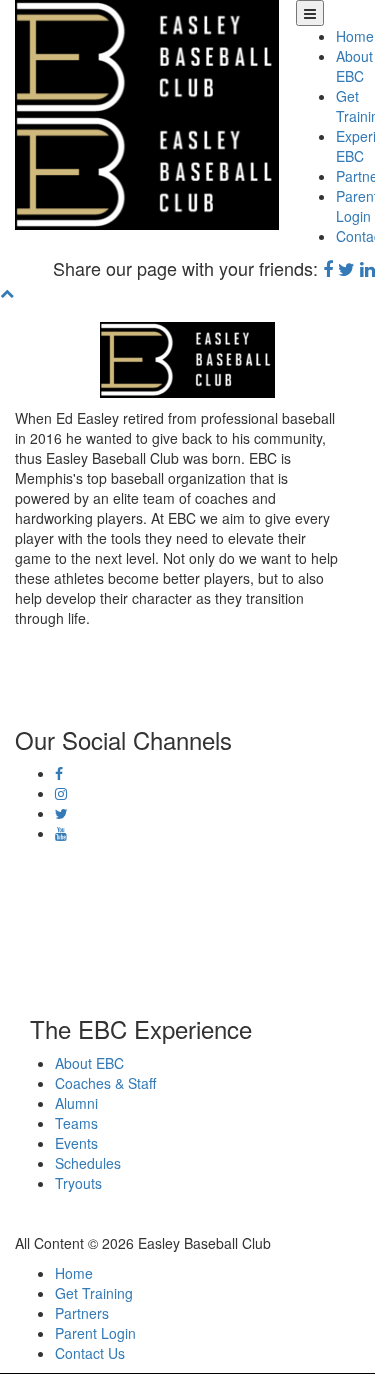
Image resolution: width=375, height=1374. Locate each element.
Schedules (88, 1163)
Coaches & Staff (105, 1083)
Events (76, 1143)
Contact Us (90, 1353)
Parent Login (95, 1333)
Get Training (94, 1293)
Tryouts (78, 1183)
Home (355, 36)
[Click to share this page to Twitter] (346, 268)
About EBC (354, 66)
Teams (76, 1123)
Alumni (76, 1103)
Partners (82, 1313)
